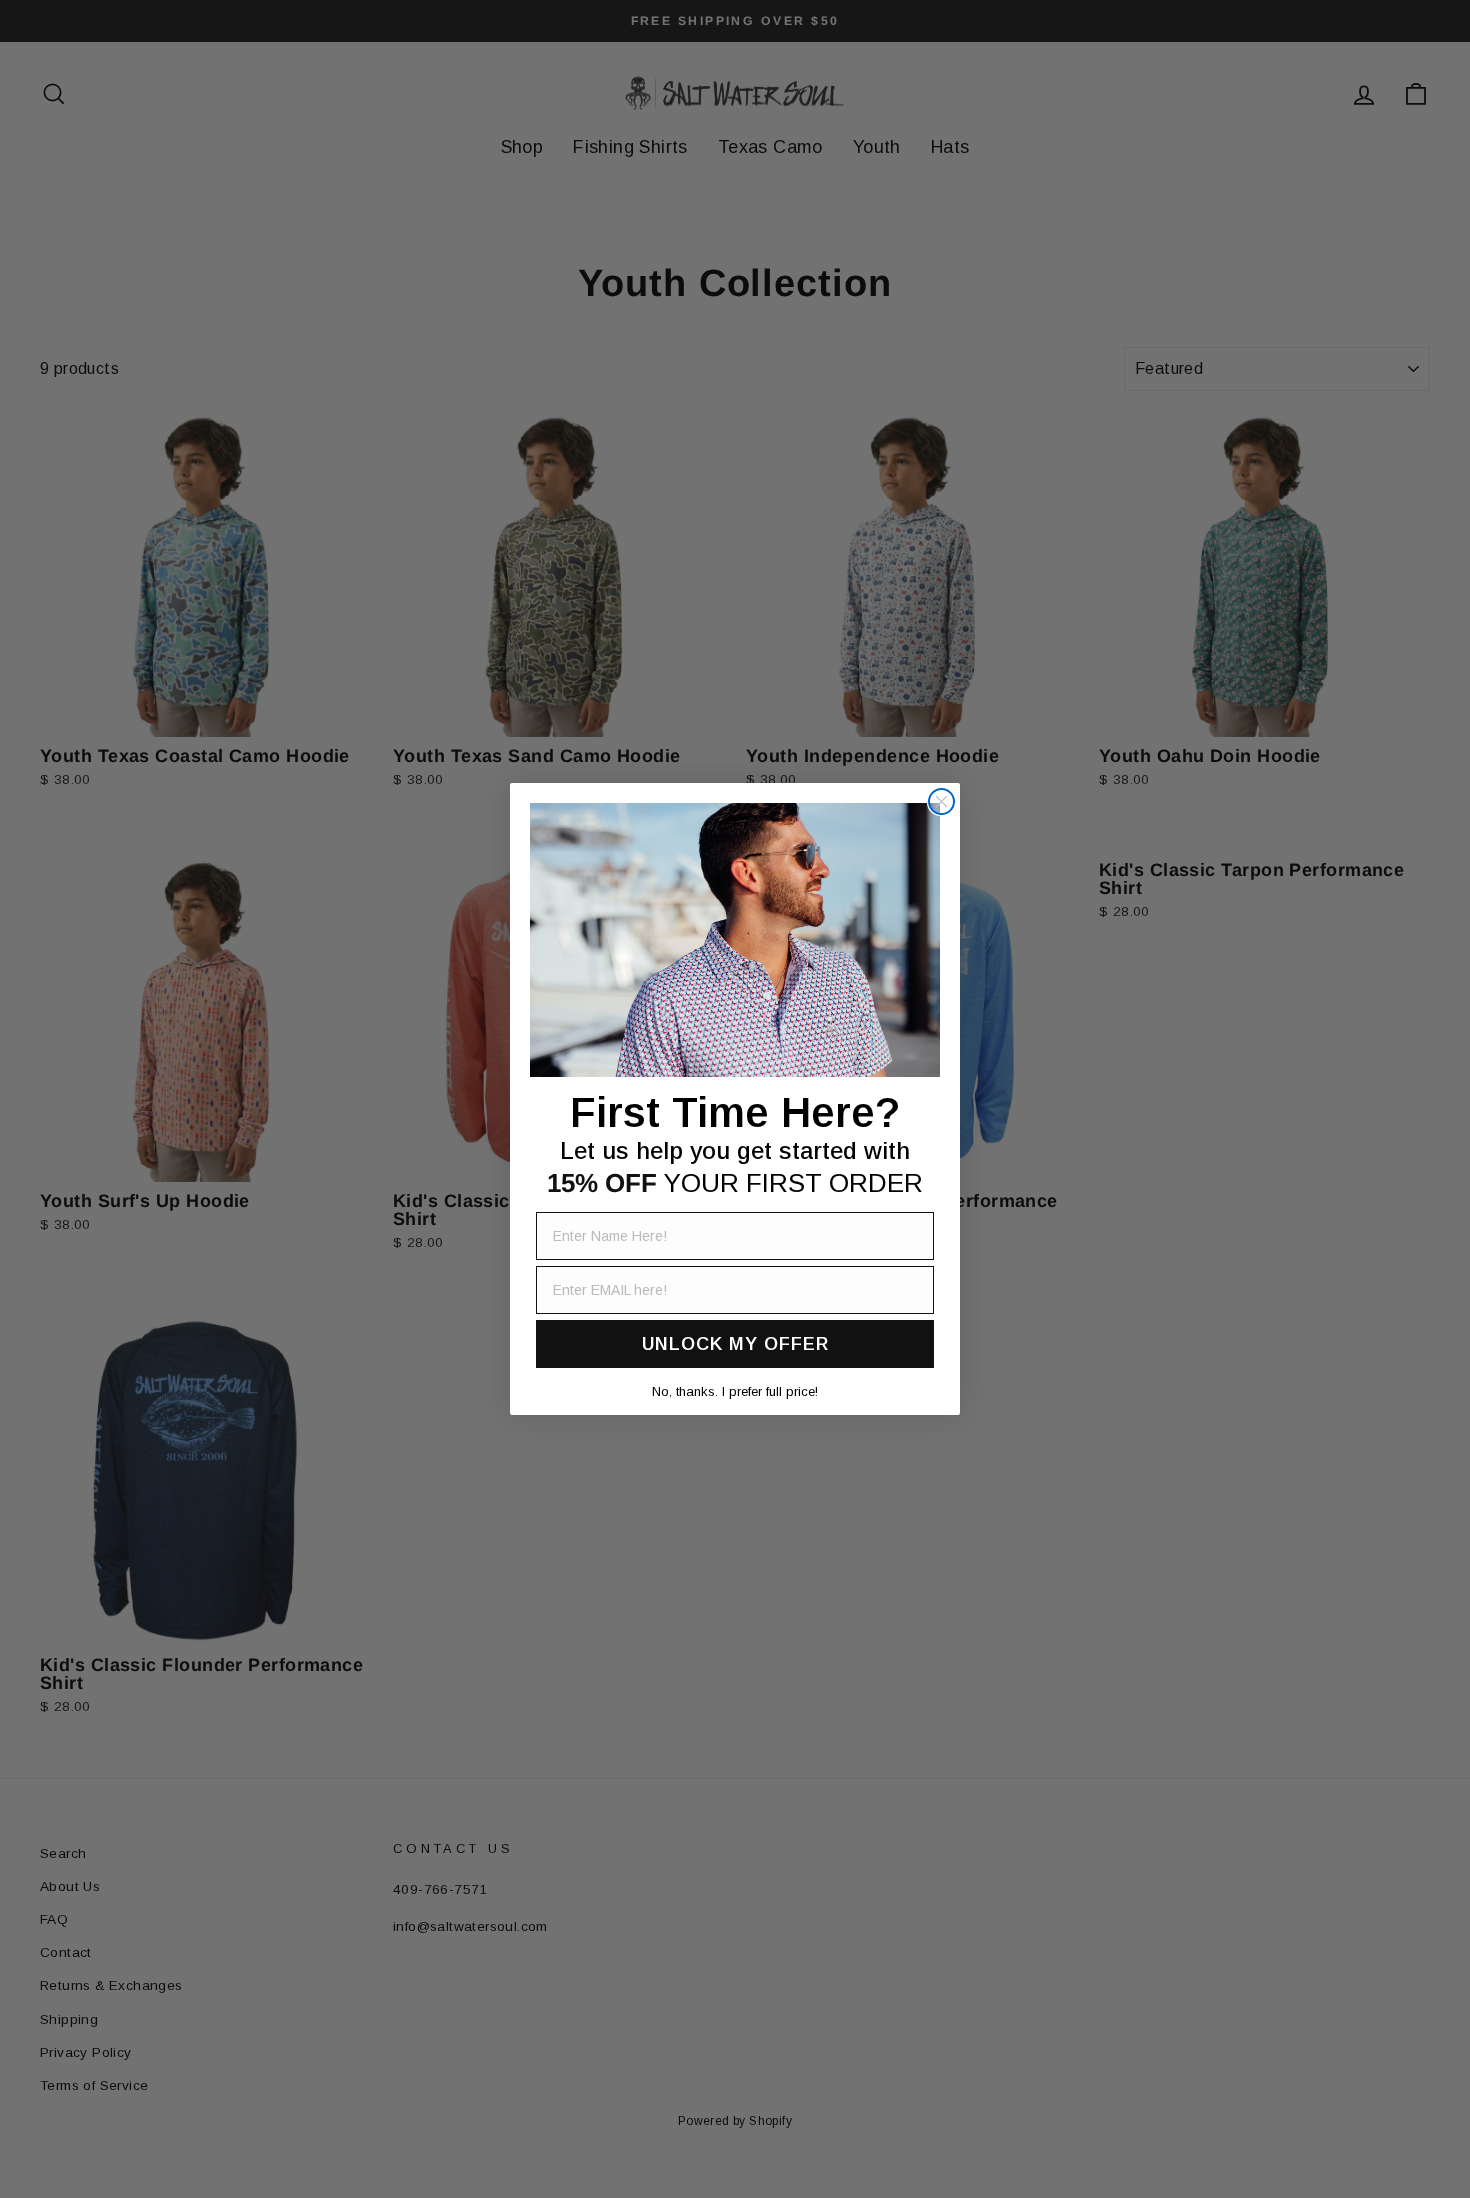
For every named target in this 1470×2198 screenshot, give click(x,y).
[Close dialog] (941, 801)
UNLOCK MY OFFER (735, 1344)
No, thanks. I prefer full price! (735, 1391)
